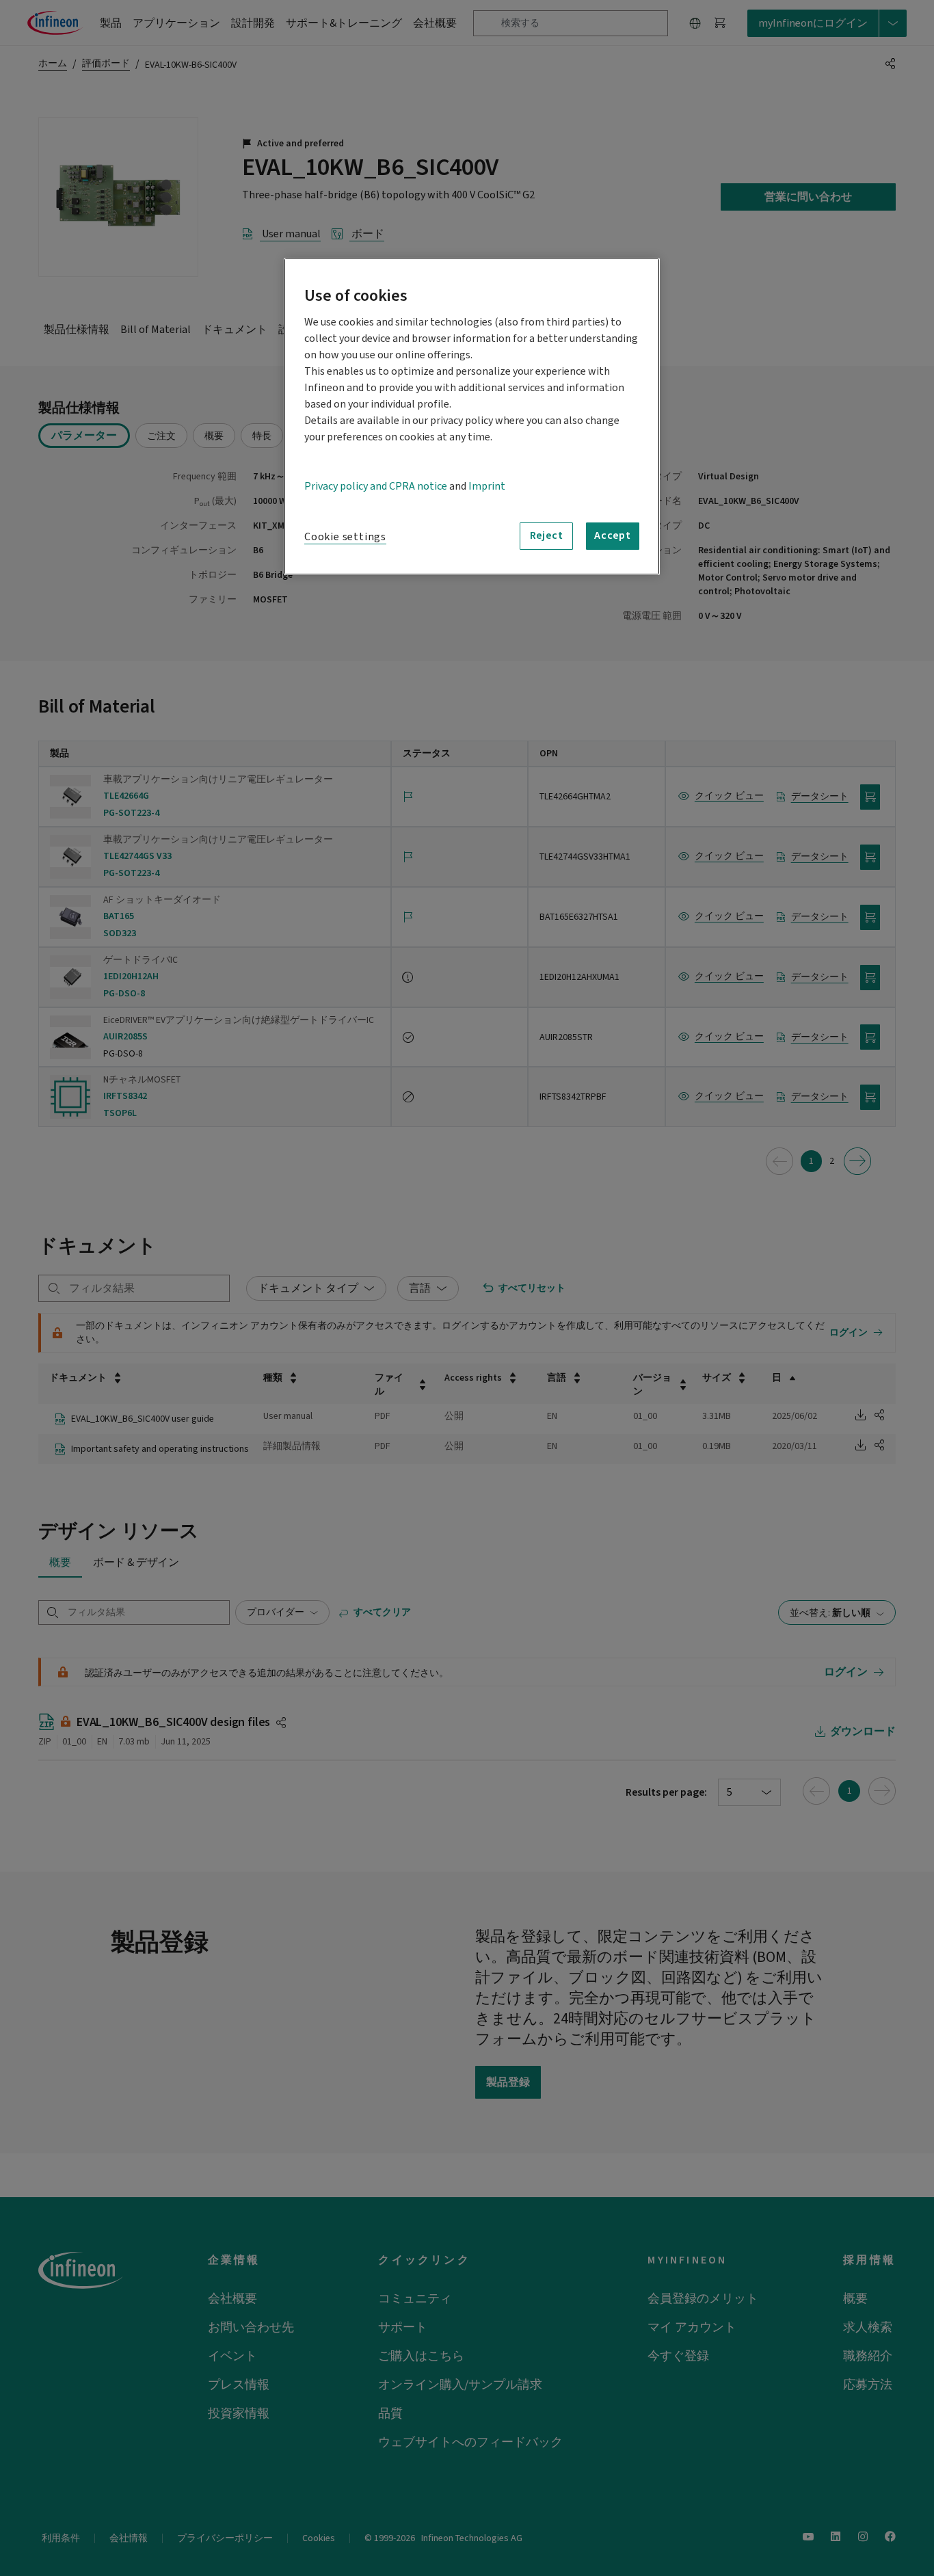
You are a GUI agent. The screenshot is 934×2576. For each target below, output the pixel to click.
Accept (613, 535)
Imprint (487, 486)
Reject (547, 535)
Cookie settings (345, 537)
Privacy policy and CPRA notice (376, 486)
